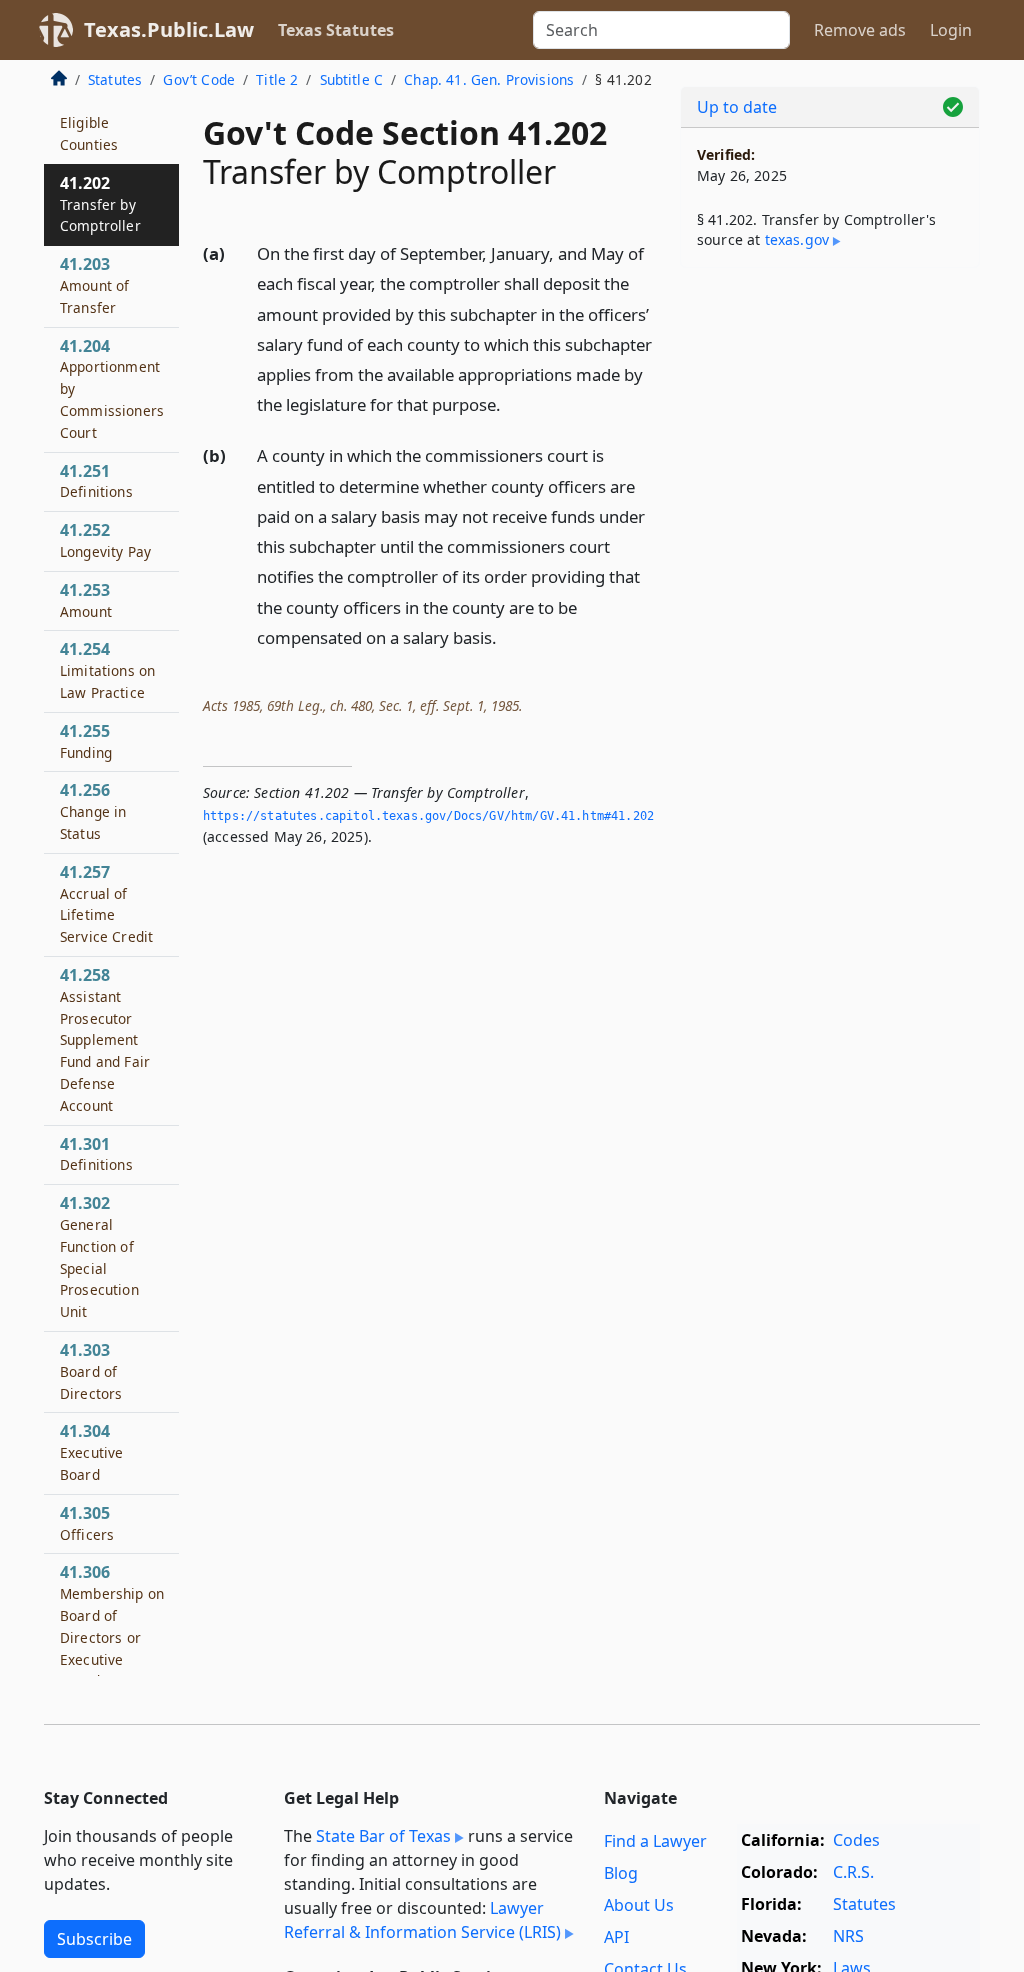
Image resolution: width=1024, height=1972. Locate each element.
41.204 (112, 388)
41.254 (107, 670)
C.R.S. (853, 1872)
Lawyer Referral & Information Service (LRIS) (422, 1920)
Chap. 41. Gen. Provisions (489, 79)
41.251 (96, 481)
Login (951, 30)
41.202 (100, 204)
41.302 (99, 1256)
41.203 (94, 285)
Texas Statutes (336, 30)
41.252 (105, 540)
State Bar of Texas (383, 1836)
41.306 (112, 1647)
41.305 (87, 1523)
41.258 (105, 1039)
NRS (848, 1936)
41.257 (106, 903)
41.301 (96, 1154)
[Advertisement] (830, 421)
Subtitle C (352, 79)
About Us (639, 1905)
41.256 (93, 811)
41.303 (91, 1371)
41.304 (91, 1452)
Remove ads (860, 30)
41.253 (86, 600)
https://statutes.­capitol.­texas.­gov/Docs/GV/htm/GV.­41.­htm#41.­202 (428, 816)
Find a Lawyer (655, 1841)
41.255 (86, 741)
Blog (621, 1873)
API (616, 1937)
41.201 (89, 123)
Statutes (115, 79)
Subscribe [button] (94, 1939)
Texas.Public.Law (169, 29)
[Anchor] (512, 403)
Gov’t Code (199, 79)
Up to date (737, 107)
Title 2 (277, 79)
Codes (856, 1840)
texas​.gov (797, 239)
